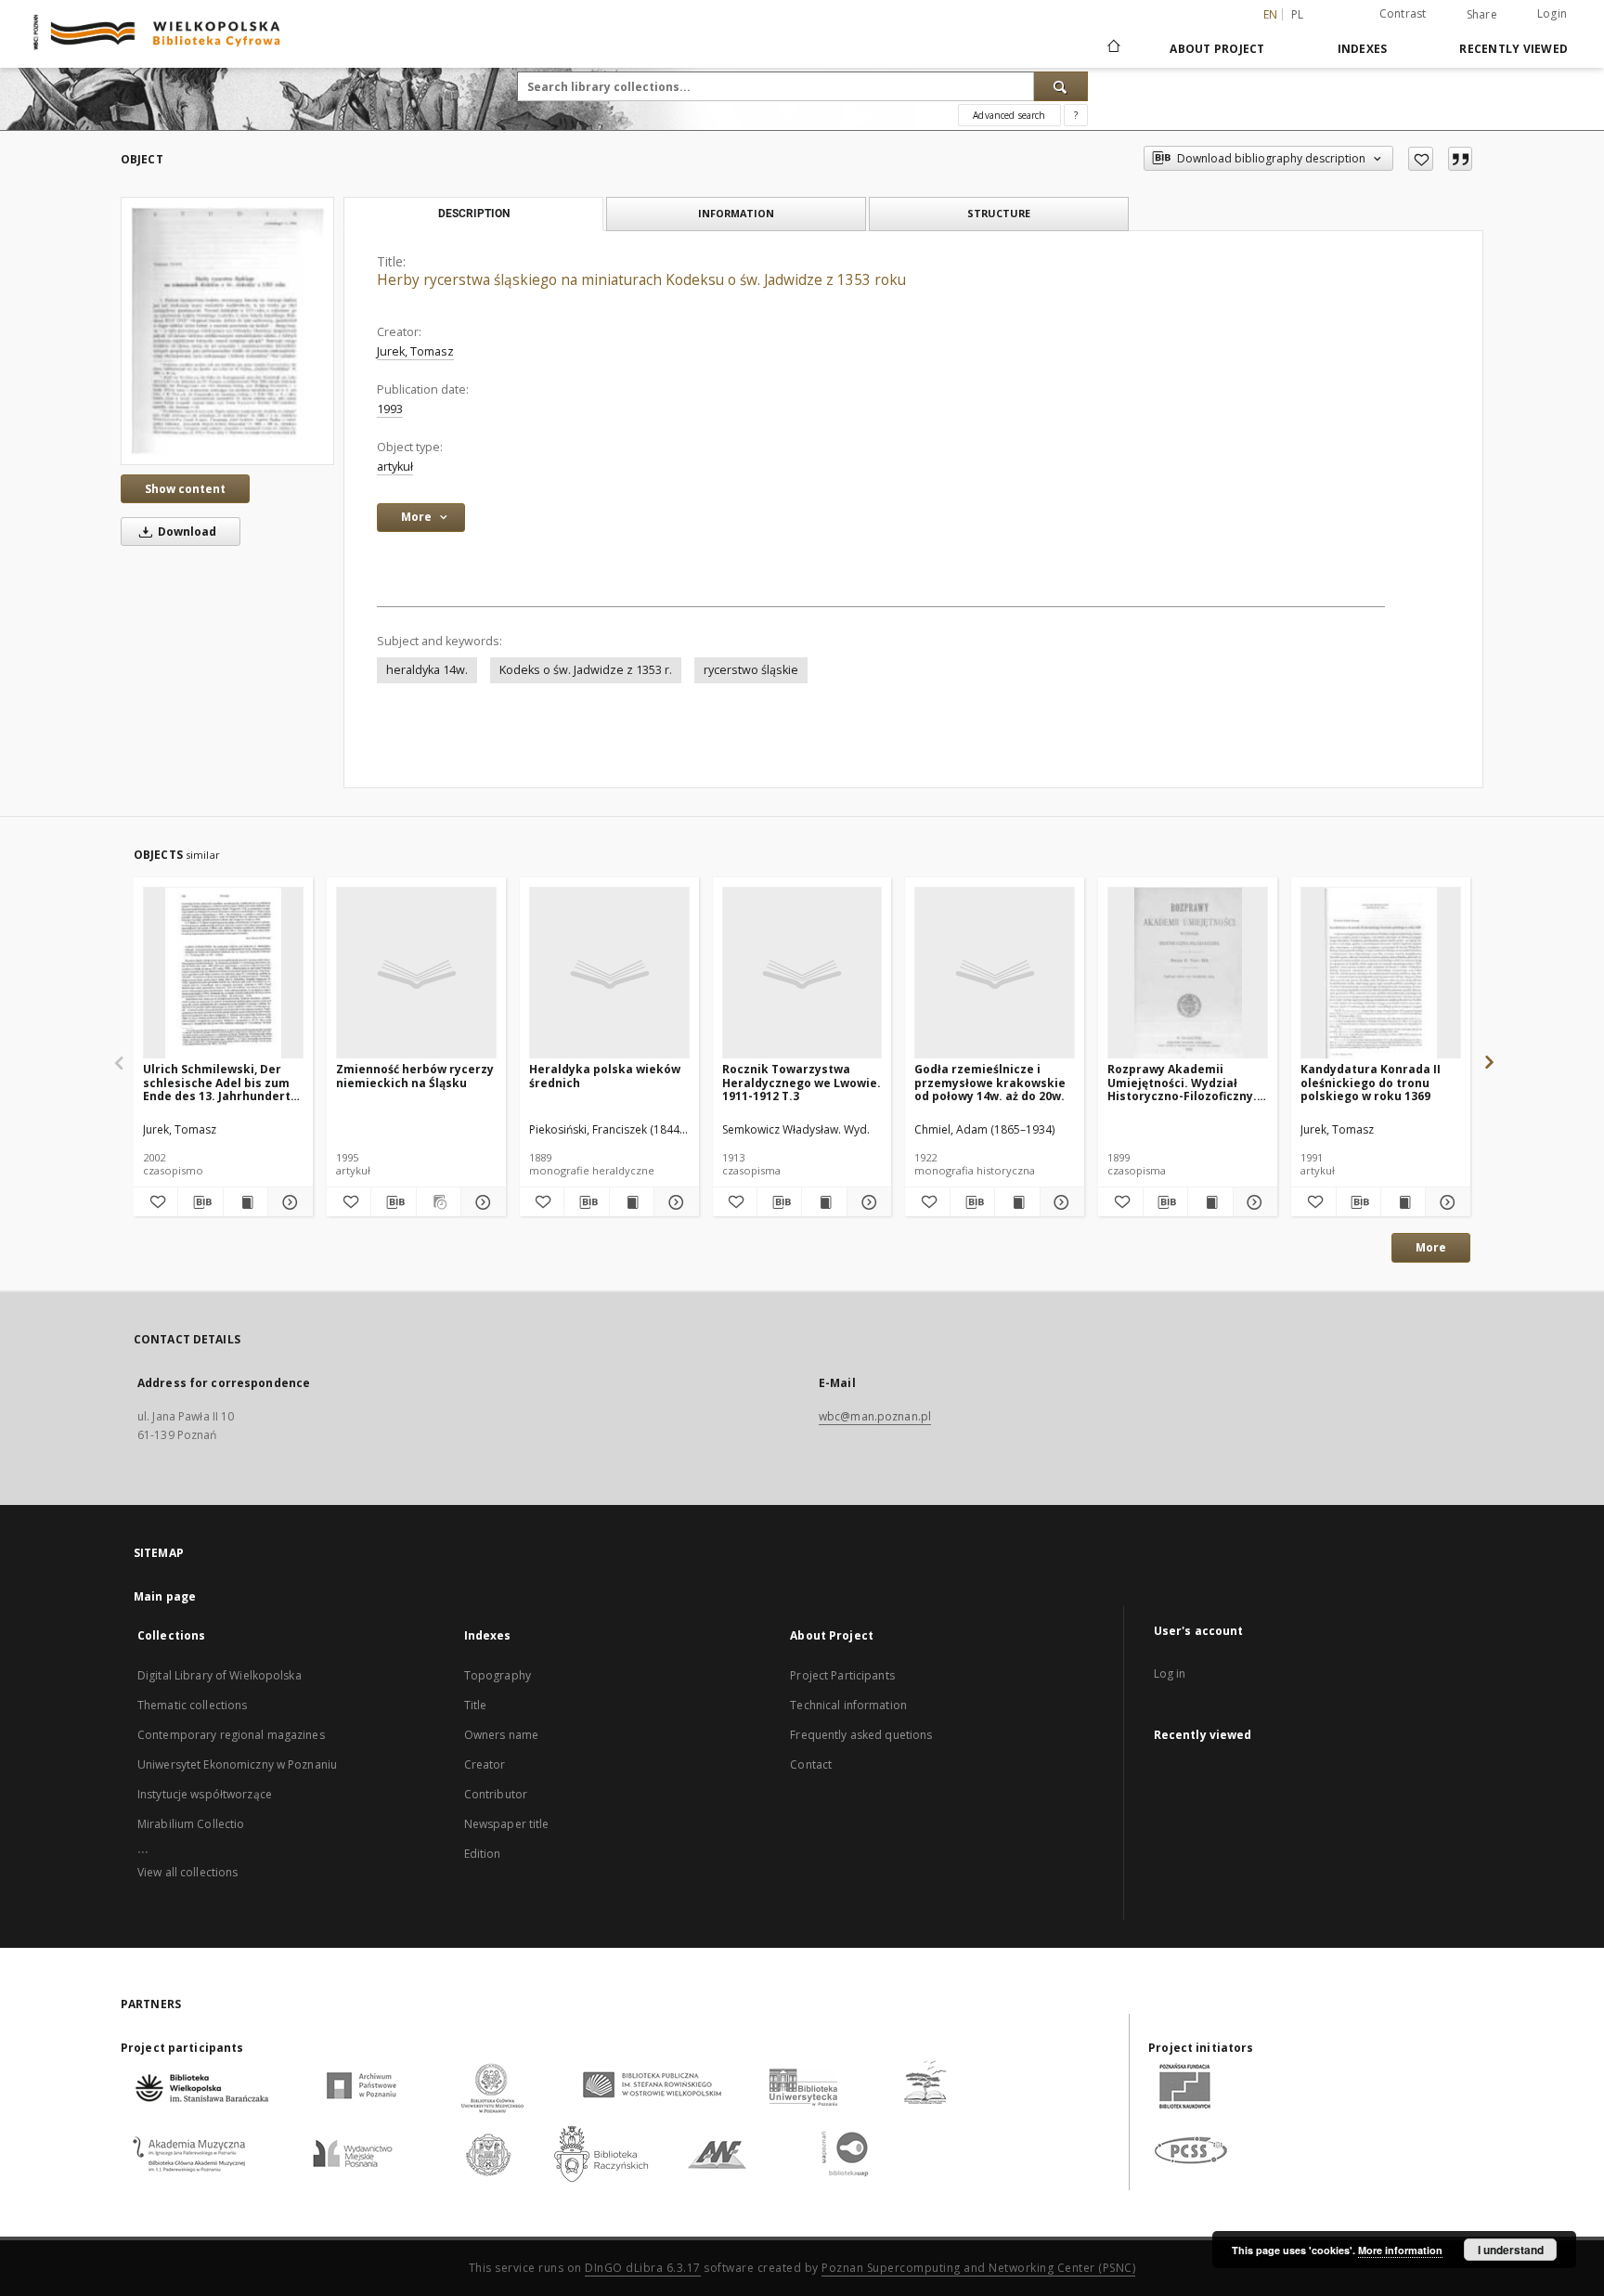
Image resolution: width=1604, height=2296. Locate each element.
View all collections (188, 1872)
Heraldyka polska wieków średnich (605, 1076)
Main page (165, 1596)
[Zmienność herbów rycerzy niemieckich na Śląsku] (416, 973)
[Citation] (1460, 159)
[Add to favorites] (1421, 159)
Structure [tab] (999, 213)
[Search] (1061, 86)
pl (1298, 14)
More (1431, 1247)
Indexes (1363, 49)
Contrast (1403, 13)
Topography (498, 1675)
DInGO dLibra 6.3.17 (643, 2268)
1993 (390, 409)
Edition (483, 1854)
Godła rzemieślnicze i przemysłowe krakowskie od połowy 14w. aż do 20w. (990, 1082)
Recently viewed (1513, 49)
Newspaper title (507, 1824)
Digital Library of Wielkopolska (220, 1675)
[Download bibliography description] (200, 1202)
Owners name (501, 1735)
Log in (1170, 1673)
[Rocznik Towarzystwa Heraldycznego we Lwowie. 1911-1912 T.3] (802, 973)
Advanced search (1009, 115)
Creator (485, 1764)
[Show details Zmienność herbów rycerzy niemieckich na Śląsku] (480, 1202)
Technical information (848, 1705)
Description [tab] (474, 214)
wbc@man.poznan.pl (875, 1416)
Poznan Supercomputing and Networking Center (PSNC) (978, 2268)
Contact (811, 1764)
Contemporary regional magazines (231, 1735)
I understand (1511, 2250)
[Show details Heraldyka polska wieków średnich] (673, 1202)
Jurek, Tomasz (415, 351)
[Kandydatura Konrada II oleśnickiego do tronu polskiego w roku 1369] (1381, 973)
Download (186, 532)
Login (1552, 13)
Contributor (496, 1794)
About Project (1217, 49)
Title (476, 1705)
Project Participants (842, 1675)
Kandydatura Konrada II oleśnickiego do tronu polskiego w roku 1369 (1371, 1082)
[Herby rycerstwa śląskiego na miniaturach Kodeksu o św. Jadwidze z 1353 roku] (227, 331)
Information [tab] (736, 213)
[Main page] (1112, 48)
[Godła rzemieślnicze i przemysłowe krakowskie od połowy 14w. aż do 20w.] (995, 973)
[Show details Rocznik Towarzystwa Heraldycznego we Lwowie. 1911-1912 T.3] (867, 1202)
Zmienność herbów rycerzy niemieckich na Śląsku (415, 1076)
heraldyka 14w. (427, 670)
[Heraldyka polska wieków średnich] (609, 973)
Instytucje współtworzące (205, 1794)
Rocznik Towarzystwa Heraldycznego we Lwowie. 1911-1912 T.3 (802, 1082)
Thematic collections (192, 1705)
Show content (185, 489)
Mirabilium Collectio (191, 1824)
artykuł (395, 467)
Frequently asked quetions (861, 1735)
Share (1482, 15)
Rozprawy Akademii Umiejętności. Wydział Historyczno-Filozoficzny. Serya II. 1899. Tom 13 (1182, 1082)
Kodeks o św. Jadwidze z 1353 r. (586, 670)
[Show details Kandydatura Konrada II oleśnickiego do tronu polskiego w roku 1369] (1445, 1202)
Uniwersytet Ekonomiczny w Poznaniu (237, 1764)
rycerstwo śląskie (751, 670)
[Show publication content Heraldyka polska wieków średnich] (632, 1202)
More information (1400, 2250)
